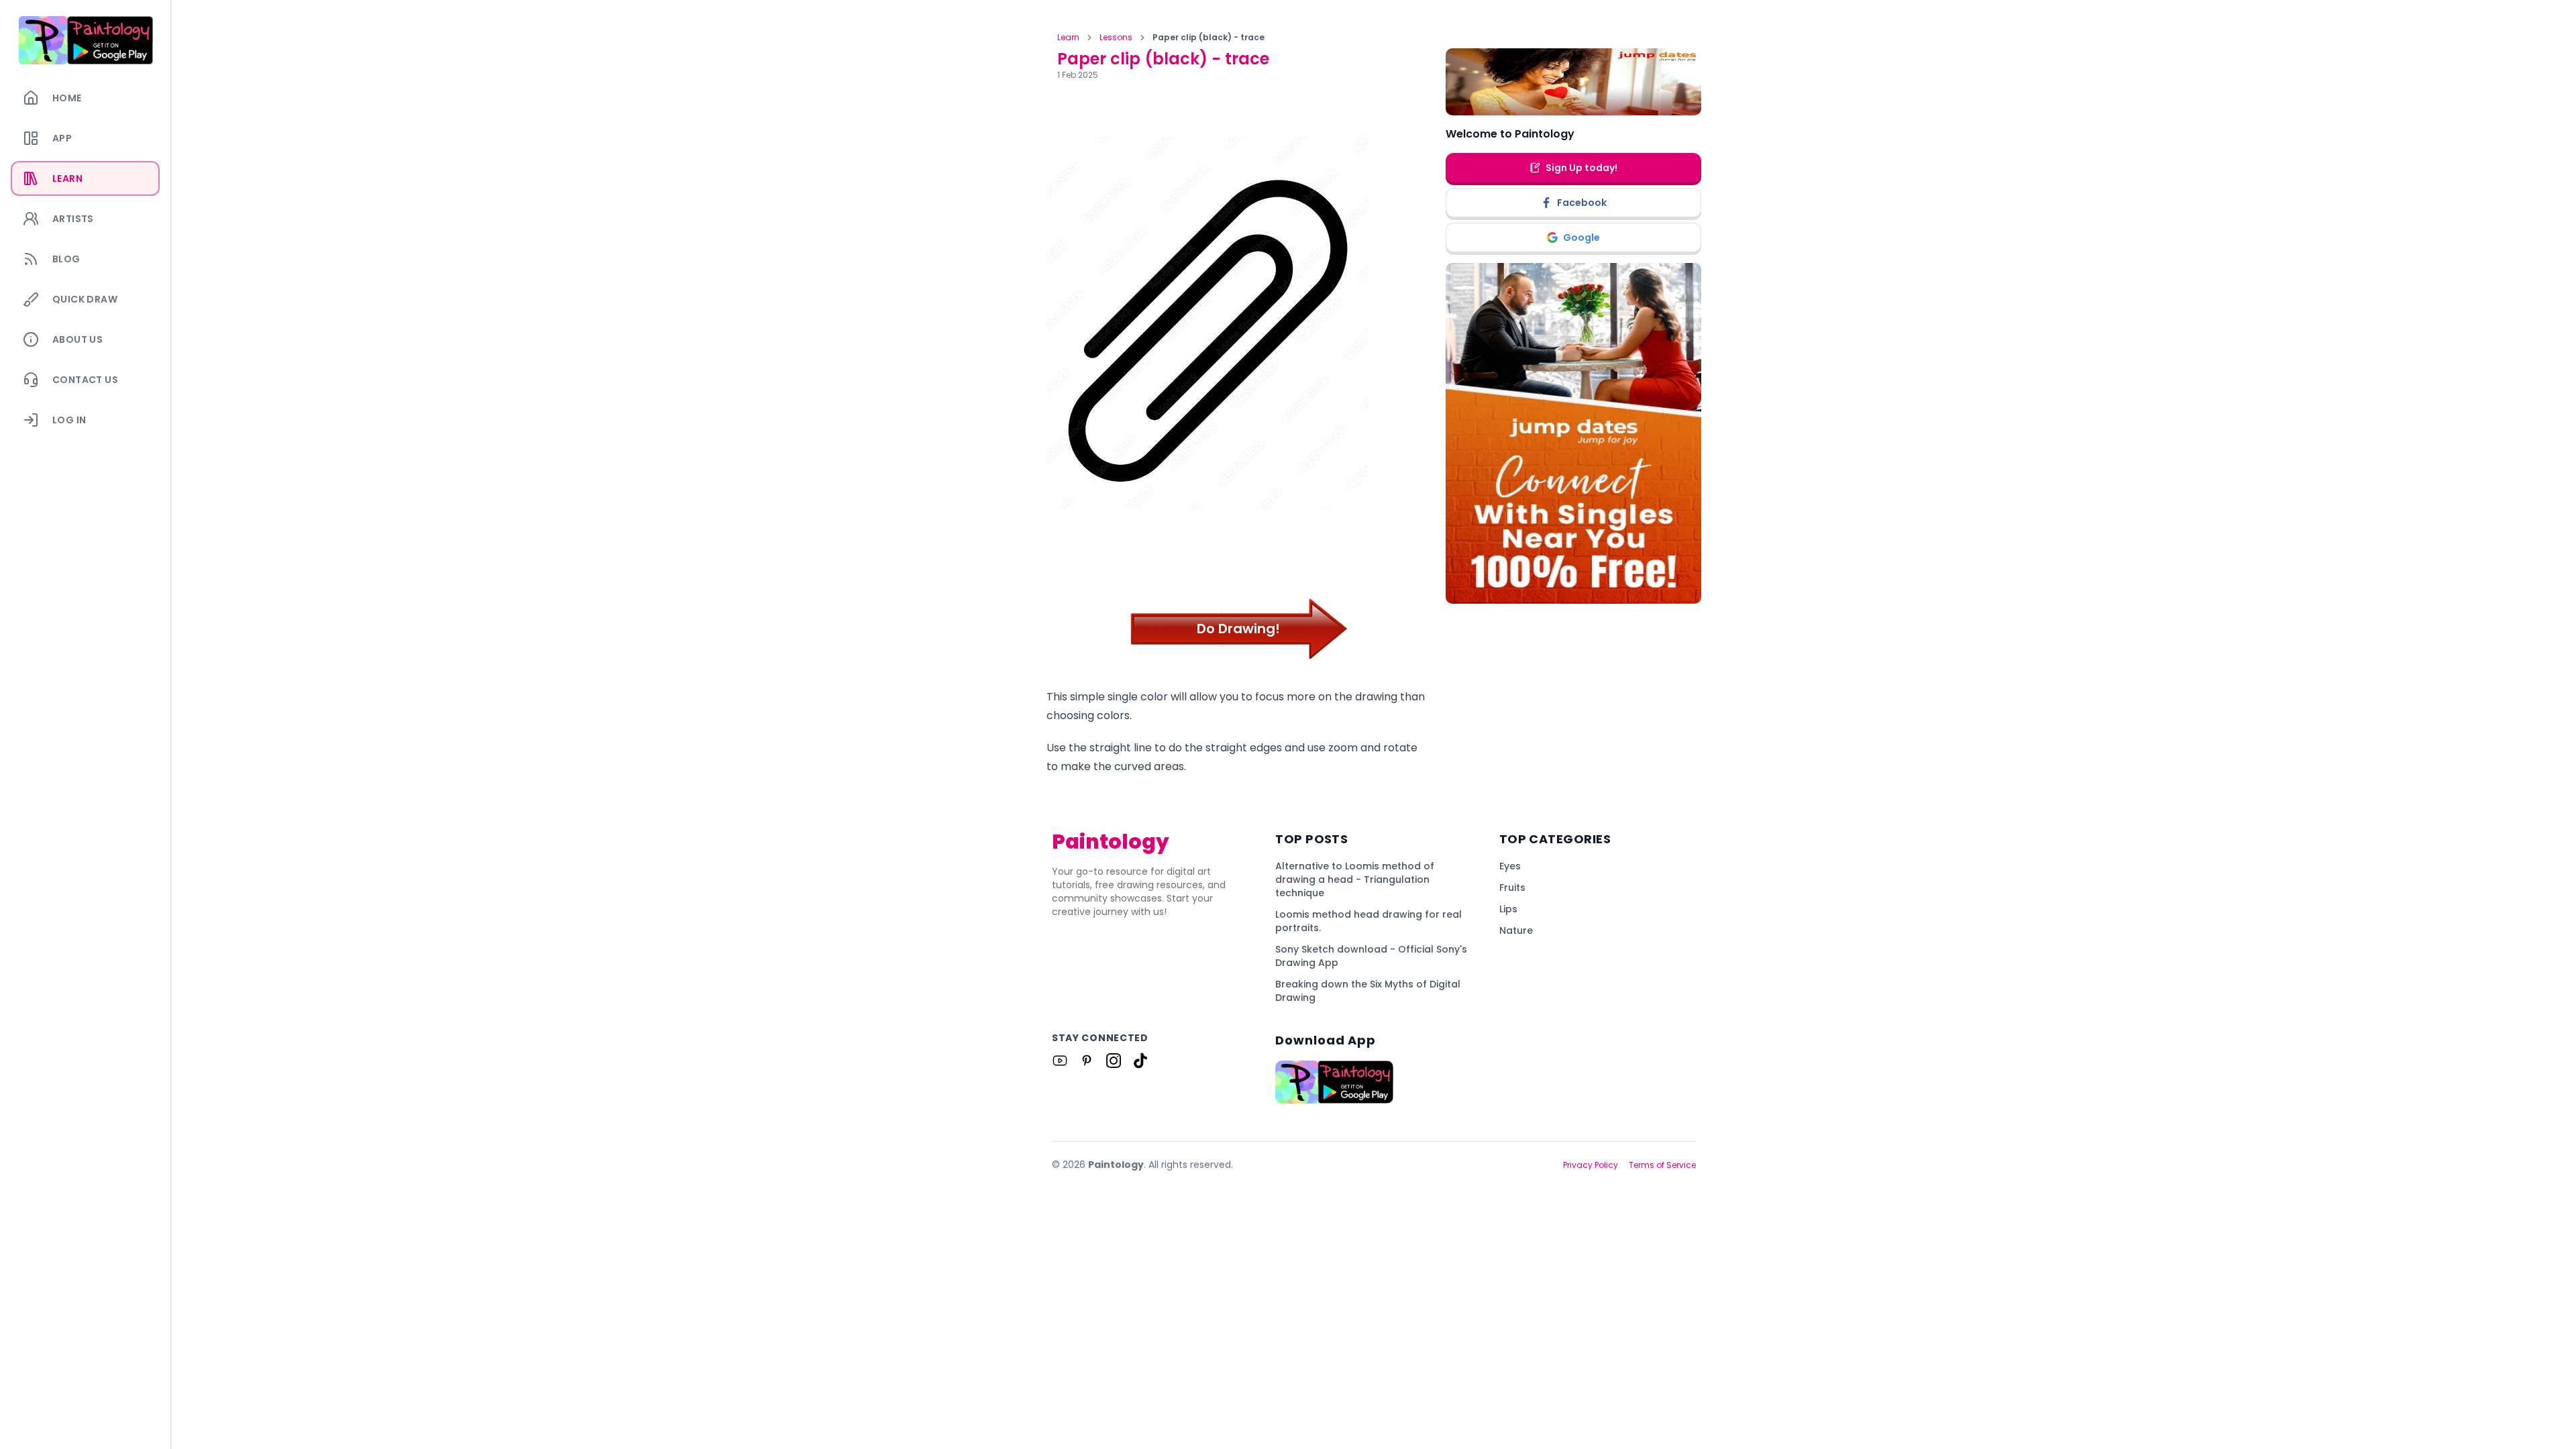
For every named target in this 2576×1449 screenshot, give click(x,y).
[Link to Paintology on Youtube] (1060, 1061)
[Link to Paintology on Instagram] (1114, 1061)
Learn (1068, 38)
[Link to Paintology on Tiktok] (1140, 1061)
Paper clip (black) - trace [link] (1209, 38)
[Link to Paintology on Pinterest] (1087, 1061)
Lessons (1116, 38)
